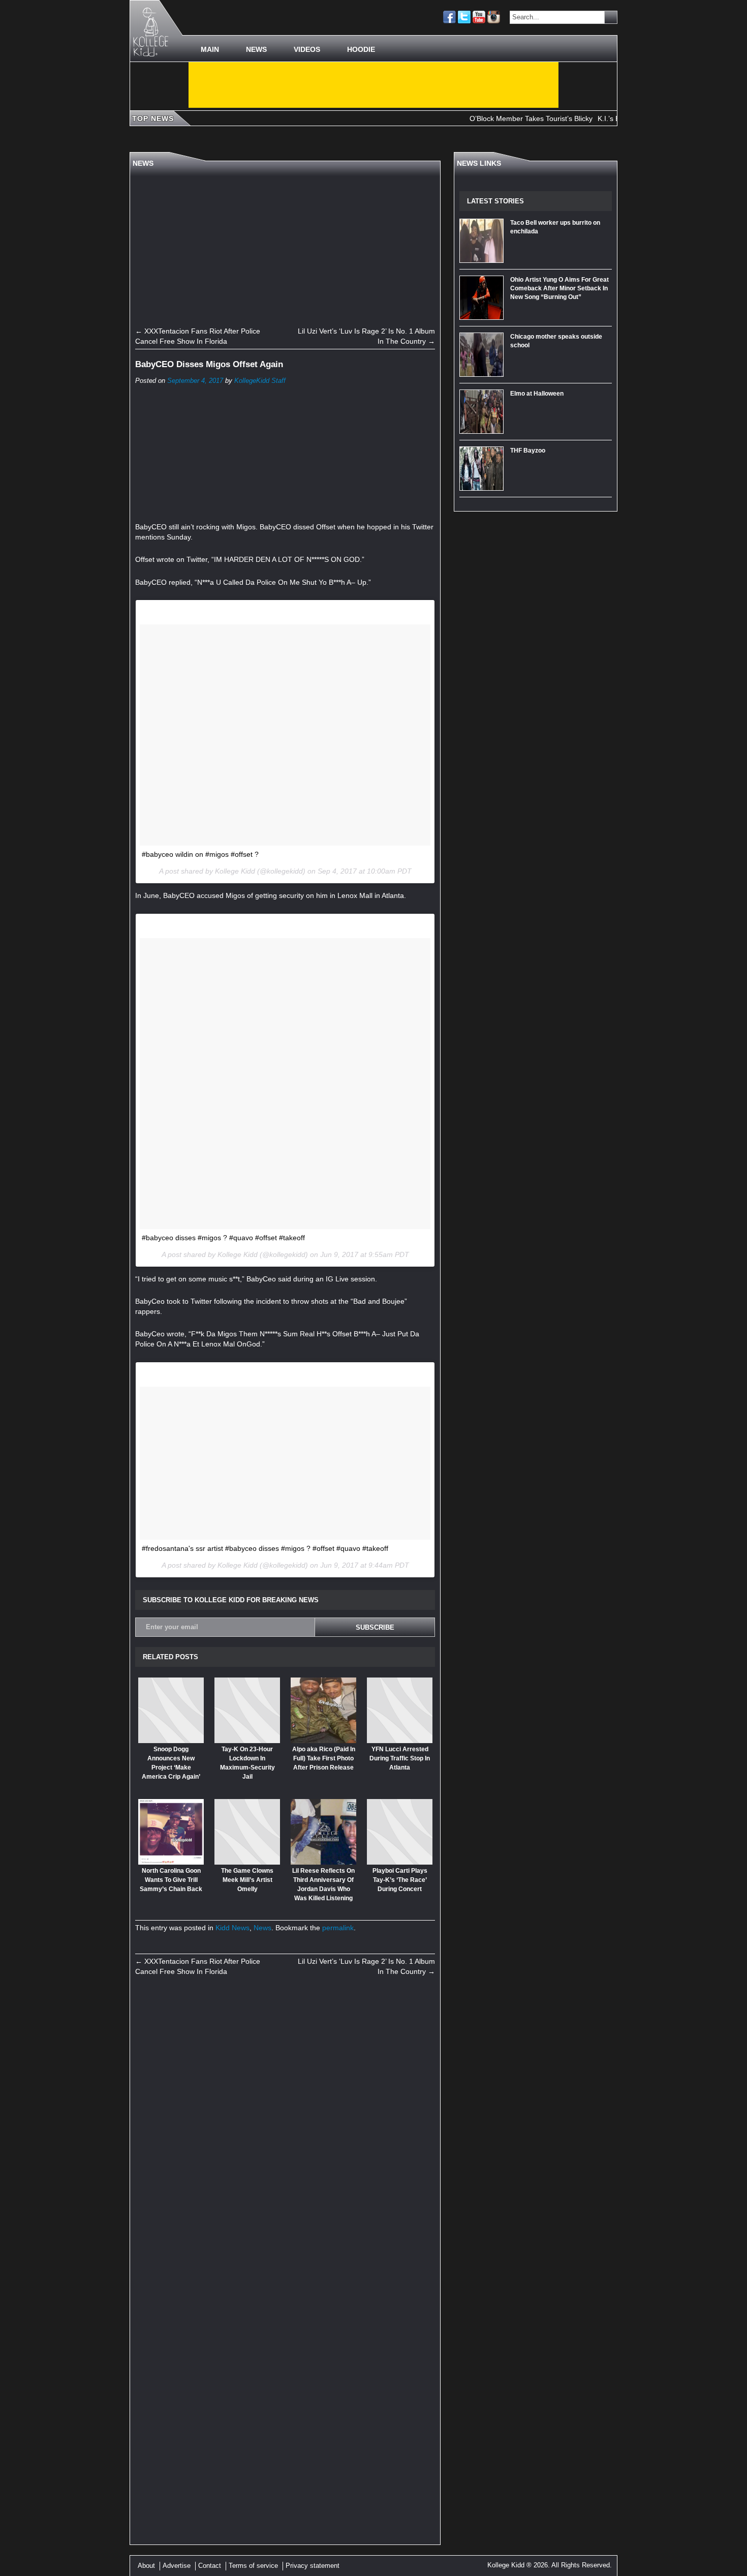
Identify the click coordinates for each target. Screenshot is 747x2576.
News (256, 49)
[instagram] (494, 17)
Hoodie (361, 49)
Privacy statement (313, 2566)
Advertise (177, 2566)
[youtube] (479, 17)
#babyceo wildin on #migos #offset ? (200, 854)
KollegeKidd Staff (260, 381)
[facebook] (449, 17)
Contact (210, 2566)
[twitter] (464, 17)
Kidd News (232, 1928)
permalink (338, 1928)
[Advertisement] (373, 85)
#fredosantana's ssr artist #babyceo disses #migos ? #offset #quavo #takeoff (265, 1548)
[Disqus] (285, 2124)
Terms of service (253, 2566)
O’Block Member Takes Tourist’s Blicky (495, 118)
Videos (307, 49)
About (146, 2566)
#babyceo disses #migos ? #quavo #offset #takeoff (223, 1238)
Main (210, 49)
